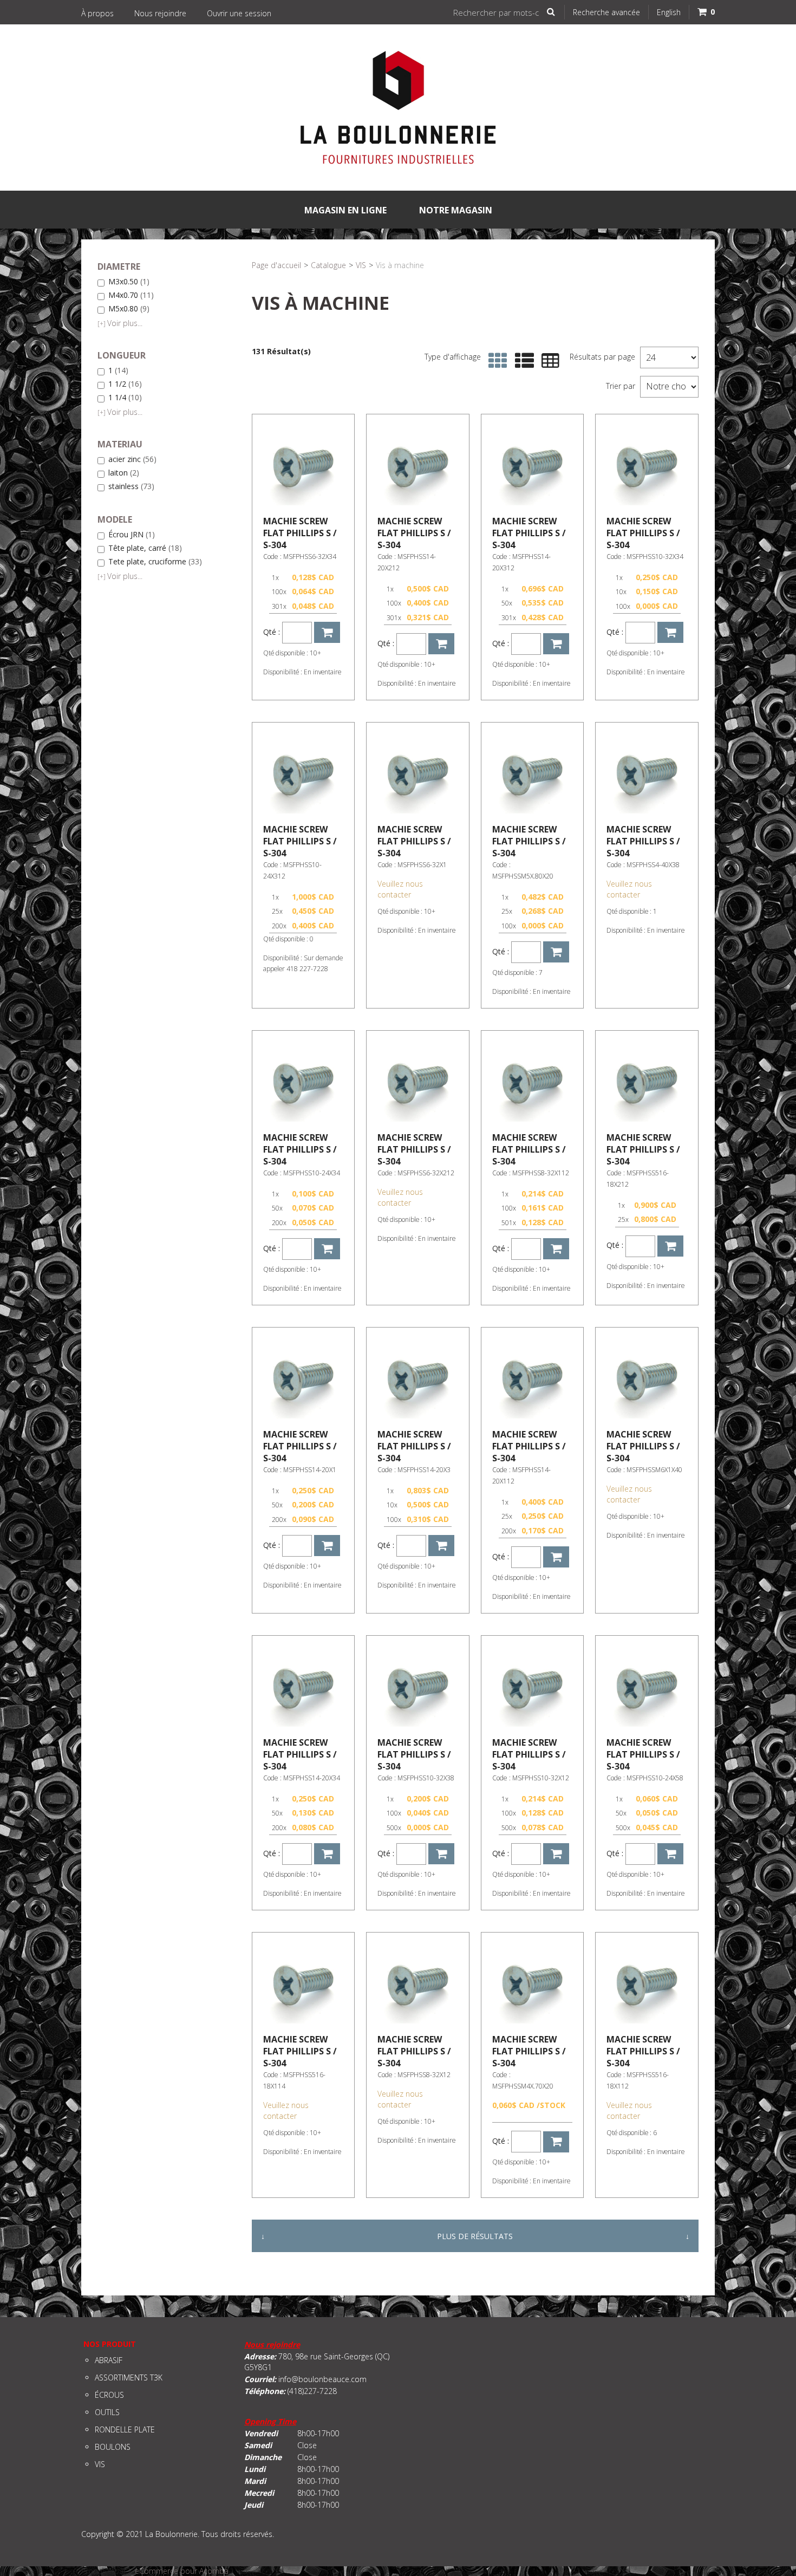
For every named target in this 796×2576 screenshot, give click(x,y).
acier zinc (132, 460)
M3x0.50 (129, 282)
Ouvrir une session (239, 13)
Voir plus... (120, 323)
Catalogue (328, 265)
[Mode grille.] (495, 361)
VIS (361, 265)
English (669, 12)
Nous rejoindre (160, 13)
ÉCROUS (109, 2395)
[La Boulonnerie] (398, 108)
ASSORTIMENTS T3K (129, 2377)
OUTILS (107, 2412)
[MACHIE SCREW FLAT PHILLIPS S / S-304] (303, 465)
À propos (97, 13)
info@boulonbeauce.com (322, 2379)
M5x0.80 (129, 309)
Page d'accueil (276, 265)
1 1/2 (125, 384)
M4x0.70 (131, 295)
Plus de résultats (475, 2236)
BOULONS (113, 2447)
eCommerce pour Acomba (182, 2571)
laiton (124, 473)
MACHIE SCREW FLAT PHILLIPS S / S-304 (300, 533)
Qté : (272, 632)
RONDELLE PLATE (125, 2429)
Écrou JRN (132, 535)
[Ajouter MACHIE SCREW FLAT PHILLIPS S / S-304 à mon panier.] (327, 632)
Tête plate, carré (145, 548)
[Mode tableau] (548, 361)
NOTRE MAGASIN (456, 210)
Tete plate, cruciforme (155, 562)
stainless (131, 487)
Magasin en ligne (345, 210)
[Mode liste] (522, 361)
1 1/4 (125, 398)
